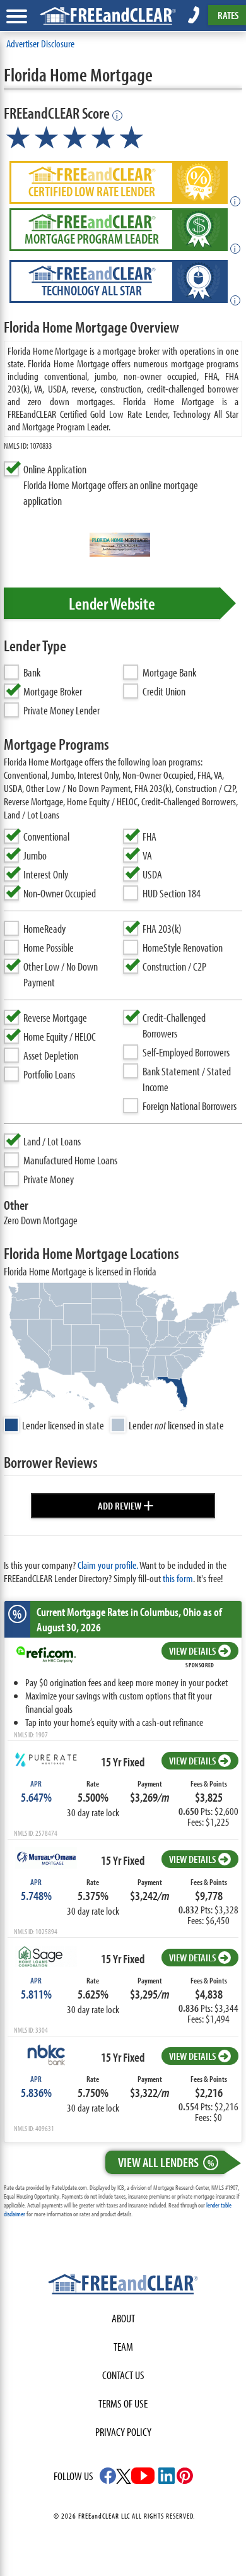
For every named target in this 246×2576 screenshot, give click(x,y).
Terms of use (123, 2403)
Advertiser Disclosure (40, 43)
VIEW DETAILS (192, 1651)
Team (123, 2347)
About (123, 2318)
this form (178, 1578)
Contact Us (123, 2375)
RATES (228, 15)
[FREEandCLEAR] (123, 2286)
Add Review (126, 1504)
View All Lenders (166, 2162)
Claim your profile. (108, 1565)
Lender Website (112, 603)
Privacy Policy (123, 2432)
